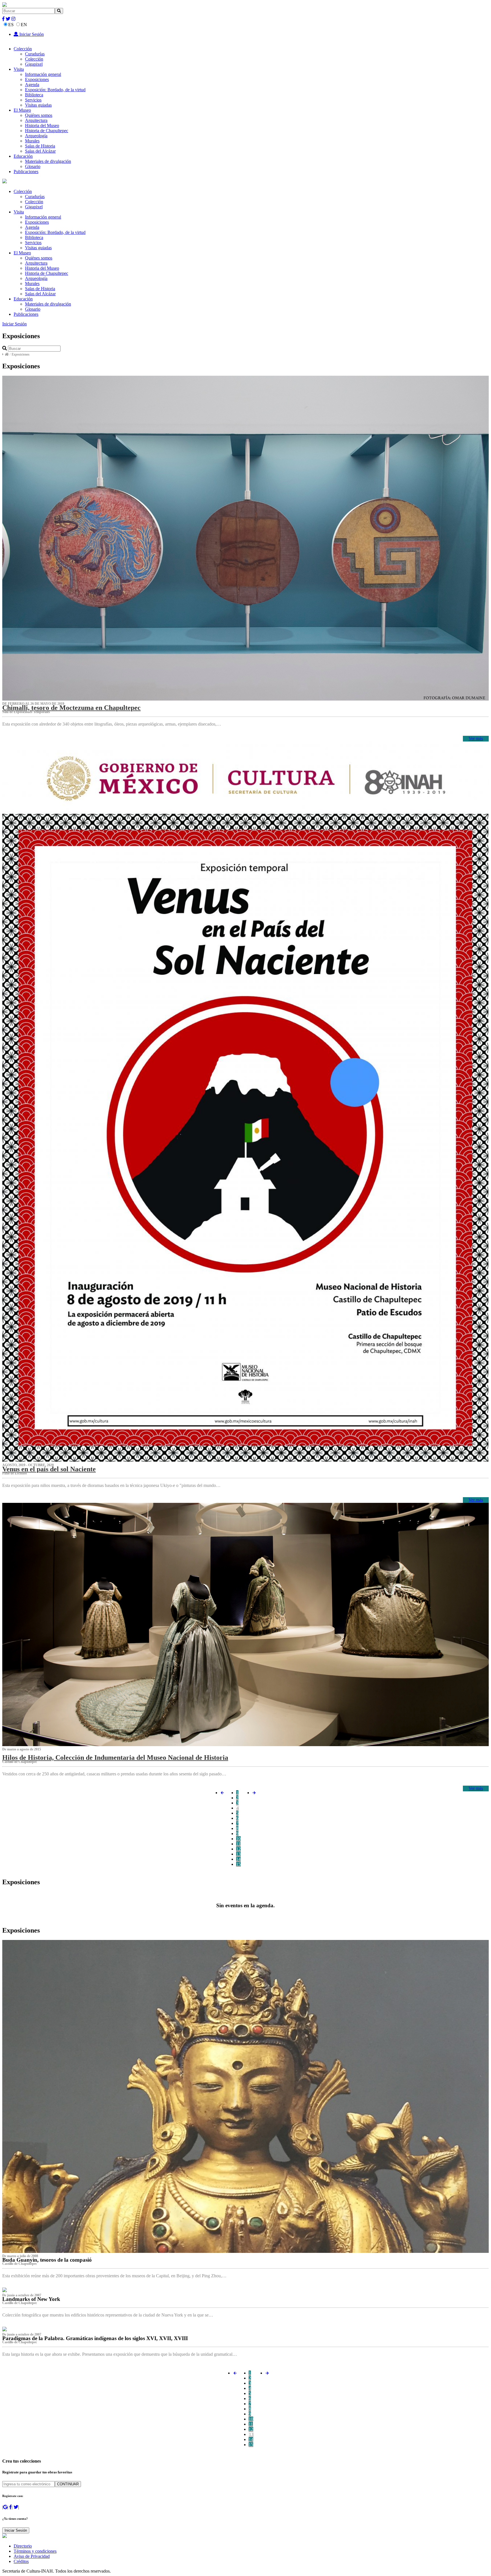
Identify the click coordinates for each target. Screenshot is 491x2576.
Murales (32, 141)
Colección (23, 49)
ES (11, 25)
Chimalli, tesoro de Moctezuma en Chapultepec (71, 708)
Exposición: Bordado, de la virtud (55, 90)
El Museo (22, 110)
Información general (43, 74)
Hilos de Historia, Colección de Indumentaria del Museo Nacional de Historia (115, 1758)
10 (238, 1839)
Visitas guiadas (38, 105)
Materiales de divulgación (48, 161)
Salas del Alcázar (40, 151)
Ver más (476, 738)
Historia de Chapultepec (47, 131)
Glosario (33, 166)
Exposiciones (37, 79)
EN (24, 25)
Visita (19, 69)
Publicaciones (26, 172)
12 (238, 1849)
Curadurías (35, 54)
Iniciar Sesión (31, 34)
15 (238, 1864)
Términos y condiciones (35, 2551)
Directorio (23, 2546)
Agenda (32, 85)
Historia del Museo (42, 125)
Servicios (33, 100)
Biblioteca (34, 95)
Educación (23, 156)
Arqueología (36, 136)
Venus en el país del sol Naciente (49, 1469)
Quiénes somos (39, 115)
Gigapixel (34, 64)
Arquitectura (36, 120)
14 (238, 1859)
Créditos (21, 2561)
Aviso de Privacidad (32, 2556)
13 (238, 1854)
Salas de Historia (40, 146)
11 (238, 1844)
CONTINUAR (68, 2484)
